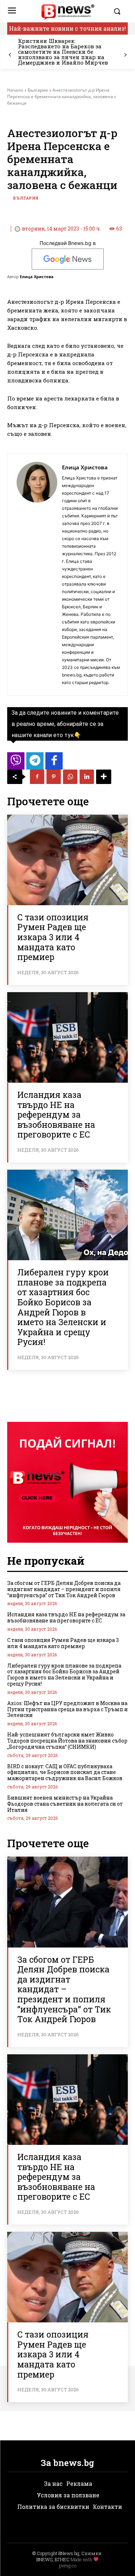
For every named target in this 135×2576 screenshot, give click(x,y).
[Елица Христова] (37, 574)
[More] (104, 777)
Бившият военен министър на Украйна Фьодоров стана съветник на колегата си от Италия (65, 1804)
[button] (119, 11)
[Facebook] (37, 777)
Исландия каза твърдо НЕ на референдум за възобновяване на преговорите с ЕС (56, 1114)
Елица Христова (37, 277)
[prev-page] (10, 55)
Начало (15, 90)
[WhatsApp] (70, 777)
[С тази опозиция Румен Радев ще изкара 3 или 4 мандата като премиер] (67, 860)
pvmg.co (68, 2566)
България (38, 90)
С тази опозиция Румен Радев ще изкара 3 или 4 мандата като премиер (53, 937)
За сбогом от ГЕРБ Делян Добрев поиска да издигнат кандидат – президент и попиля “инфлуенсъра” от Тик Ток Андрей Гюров (64, 1589)
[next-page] (125, 55)
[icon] (16, 763)
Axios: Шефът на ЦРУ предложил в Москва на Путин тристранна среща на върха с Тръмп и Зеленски (67, 1709)
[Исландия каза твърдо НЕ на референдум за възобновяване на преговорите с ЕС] (67, 1037)
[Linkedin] (87, 777)
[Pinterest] (54, 777)
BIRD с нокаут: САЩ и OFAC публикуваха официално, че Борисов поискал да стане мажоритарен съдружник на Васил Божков (65, 1772)
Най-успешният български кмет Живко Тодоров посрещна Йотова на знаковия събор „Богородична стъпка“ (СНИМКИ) (67, 1741)
